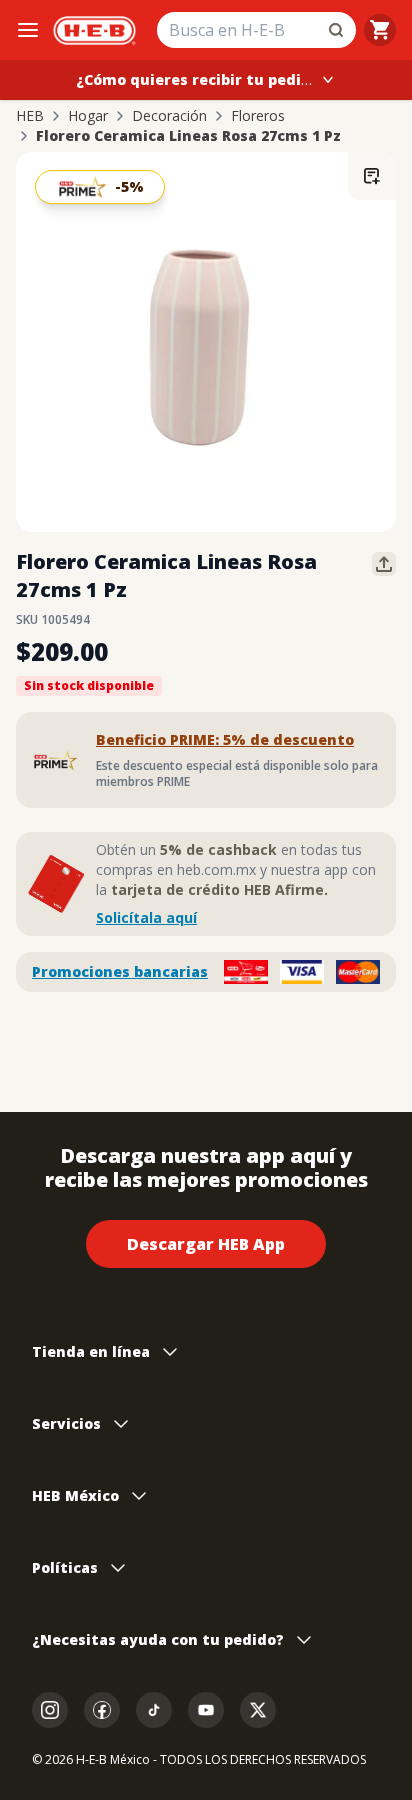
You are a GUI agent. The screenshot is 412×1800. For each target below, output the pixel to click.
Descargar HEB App (206, 1244)
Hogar (88, 116)
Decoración (169, 116)
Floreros (258, 116)
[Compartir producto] (384, 564)
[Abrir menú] (28, 30)
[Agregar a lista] (372, 176)
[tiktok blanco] (154, 1710)
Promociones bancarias (120, 971)
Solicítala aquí (146, 917)
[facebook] (102, 1710)
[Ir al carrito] (380, 30)
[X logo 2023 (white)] (258, 1710)
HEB (30, 116)
